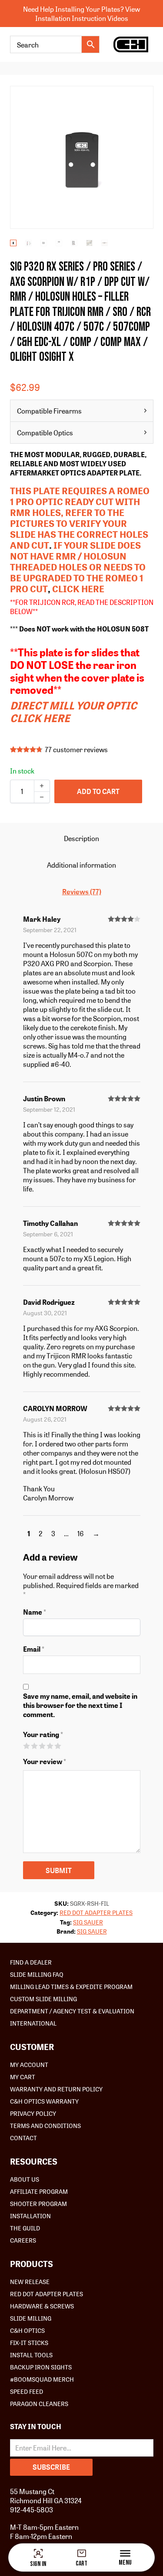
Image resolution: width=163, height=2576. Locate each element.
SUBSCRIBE (51, 2467)
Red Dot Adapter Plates (47, 2294)
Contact (23, 2138)
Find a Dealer (31, 1962)
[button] (142, 98)
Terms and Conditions (45, 2125)
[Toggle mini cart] (82, 2553)
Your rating (43, 1734)
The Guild (25, 2228)
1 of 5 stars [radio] (26, 1746)
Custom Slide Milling (43, 1999)
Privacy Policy (33, 2113)
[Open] (125, 2553)
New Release (30, 2281)
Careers (23, 2240)
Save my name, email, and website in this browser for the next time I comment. (80, 1705)
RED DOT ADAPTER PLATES (96, 1912)
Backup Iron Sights (41, 2367)
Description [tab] (81, 838)
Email (34, 1649)
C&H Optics (27, 2330)
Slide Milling (31, 2318)
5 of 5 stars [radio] (58, 1746)
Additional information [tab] (81, 865)
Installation (30, 2216)
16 (81, 1533)
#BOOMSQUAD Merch (42, 2379)
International (33, 2023)
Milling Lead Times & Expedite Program (71, 1986)
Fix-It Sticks (29, 2342)
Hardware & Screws (42, 2306)
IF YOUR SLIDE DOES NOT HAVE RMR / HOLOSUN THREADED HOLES (75, 556)
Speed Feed (27, 2391)
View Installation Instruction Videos (88, 14)
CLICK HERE (78, 589)
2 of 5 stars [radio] (34, 1746)
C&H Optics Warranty (44, 2101)
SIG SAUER (88, 1922)
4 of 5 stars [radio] (50, 1746)
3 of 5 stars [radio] (42, 1746)
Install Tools (31, 2355)
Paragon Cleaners (39, 2403)
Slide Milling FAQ (37, 1974)
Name (35, 1612)
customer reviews (76, 750)
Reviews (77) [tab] (82, 891)
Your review (45, 1761)
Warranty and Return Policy (56, 2089)
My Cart (23, 2077)
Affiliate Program (39, 2191)
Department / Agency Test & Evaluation (72, 2011)
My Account (29, 2064)
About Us (25, 2179)
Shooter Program (38, 2203)
